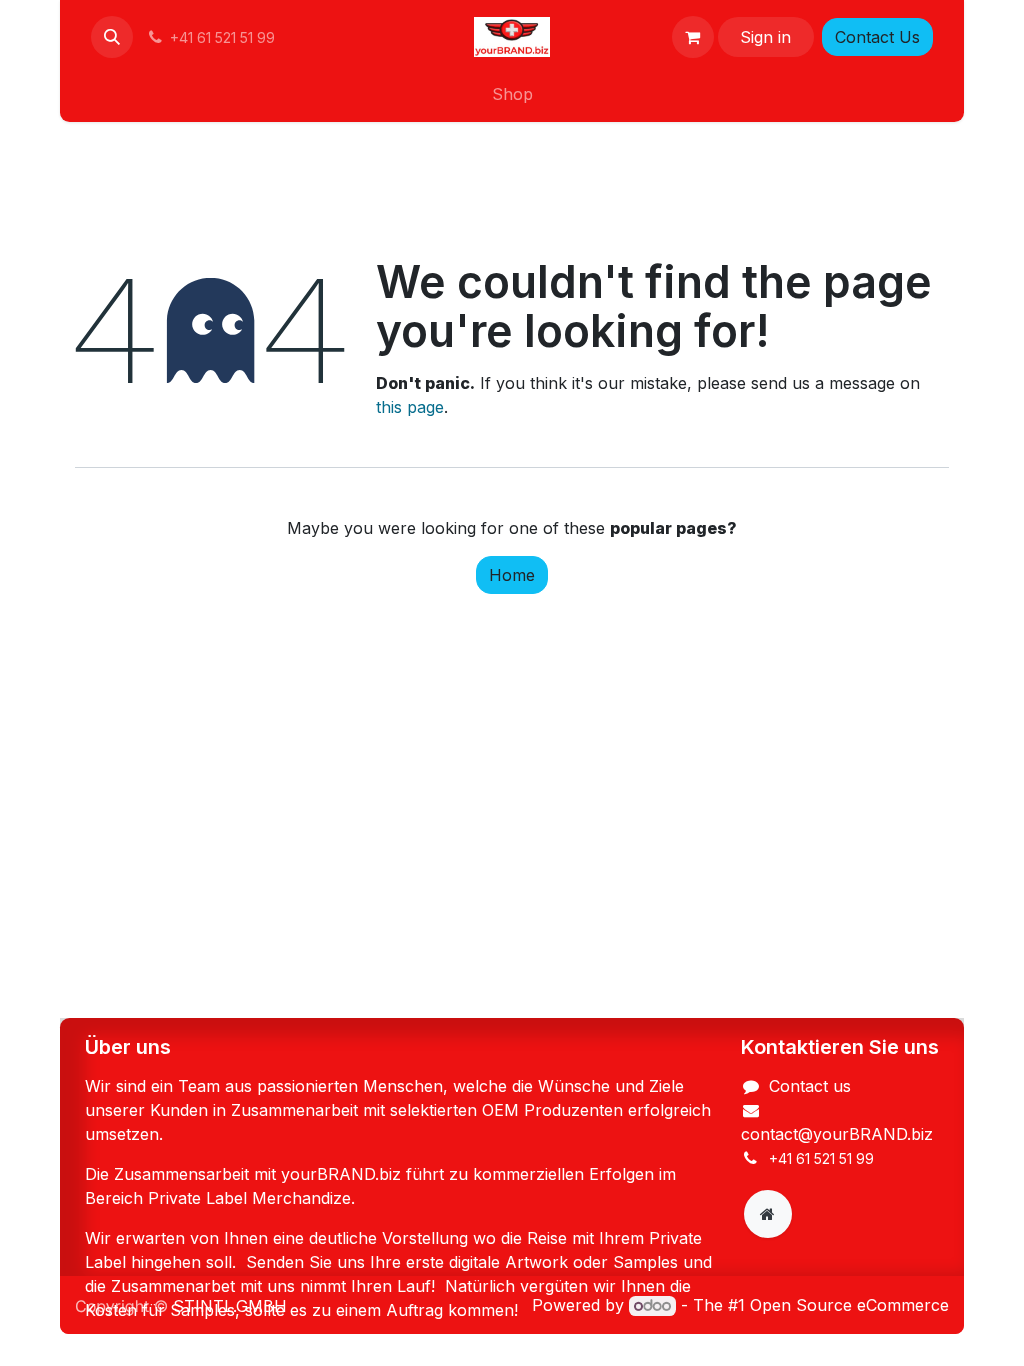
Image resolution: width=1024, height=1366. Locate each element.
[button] (112, 37)
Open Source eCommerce (849, 1305)
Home (512, 575)
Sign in (765, 37)
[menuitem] (512, 94)
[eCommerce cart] (693, 37)
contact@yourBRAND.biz (837, 1134)
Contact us (810, 1086)
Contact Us (877, 37)
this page (410, 407)
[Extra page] (768, 1214)
